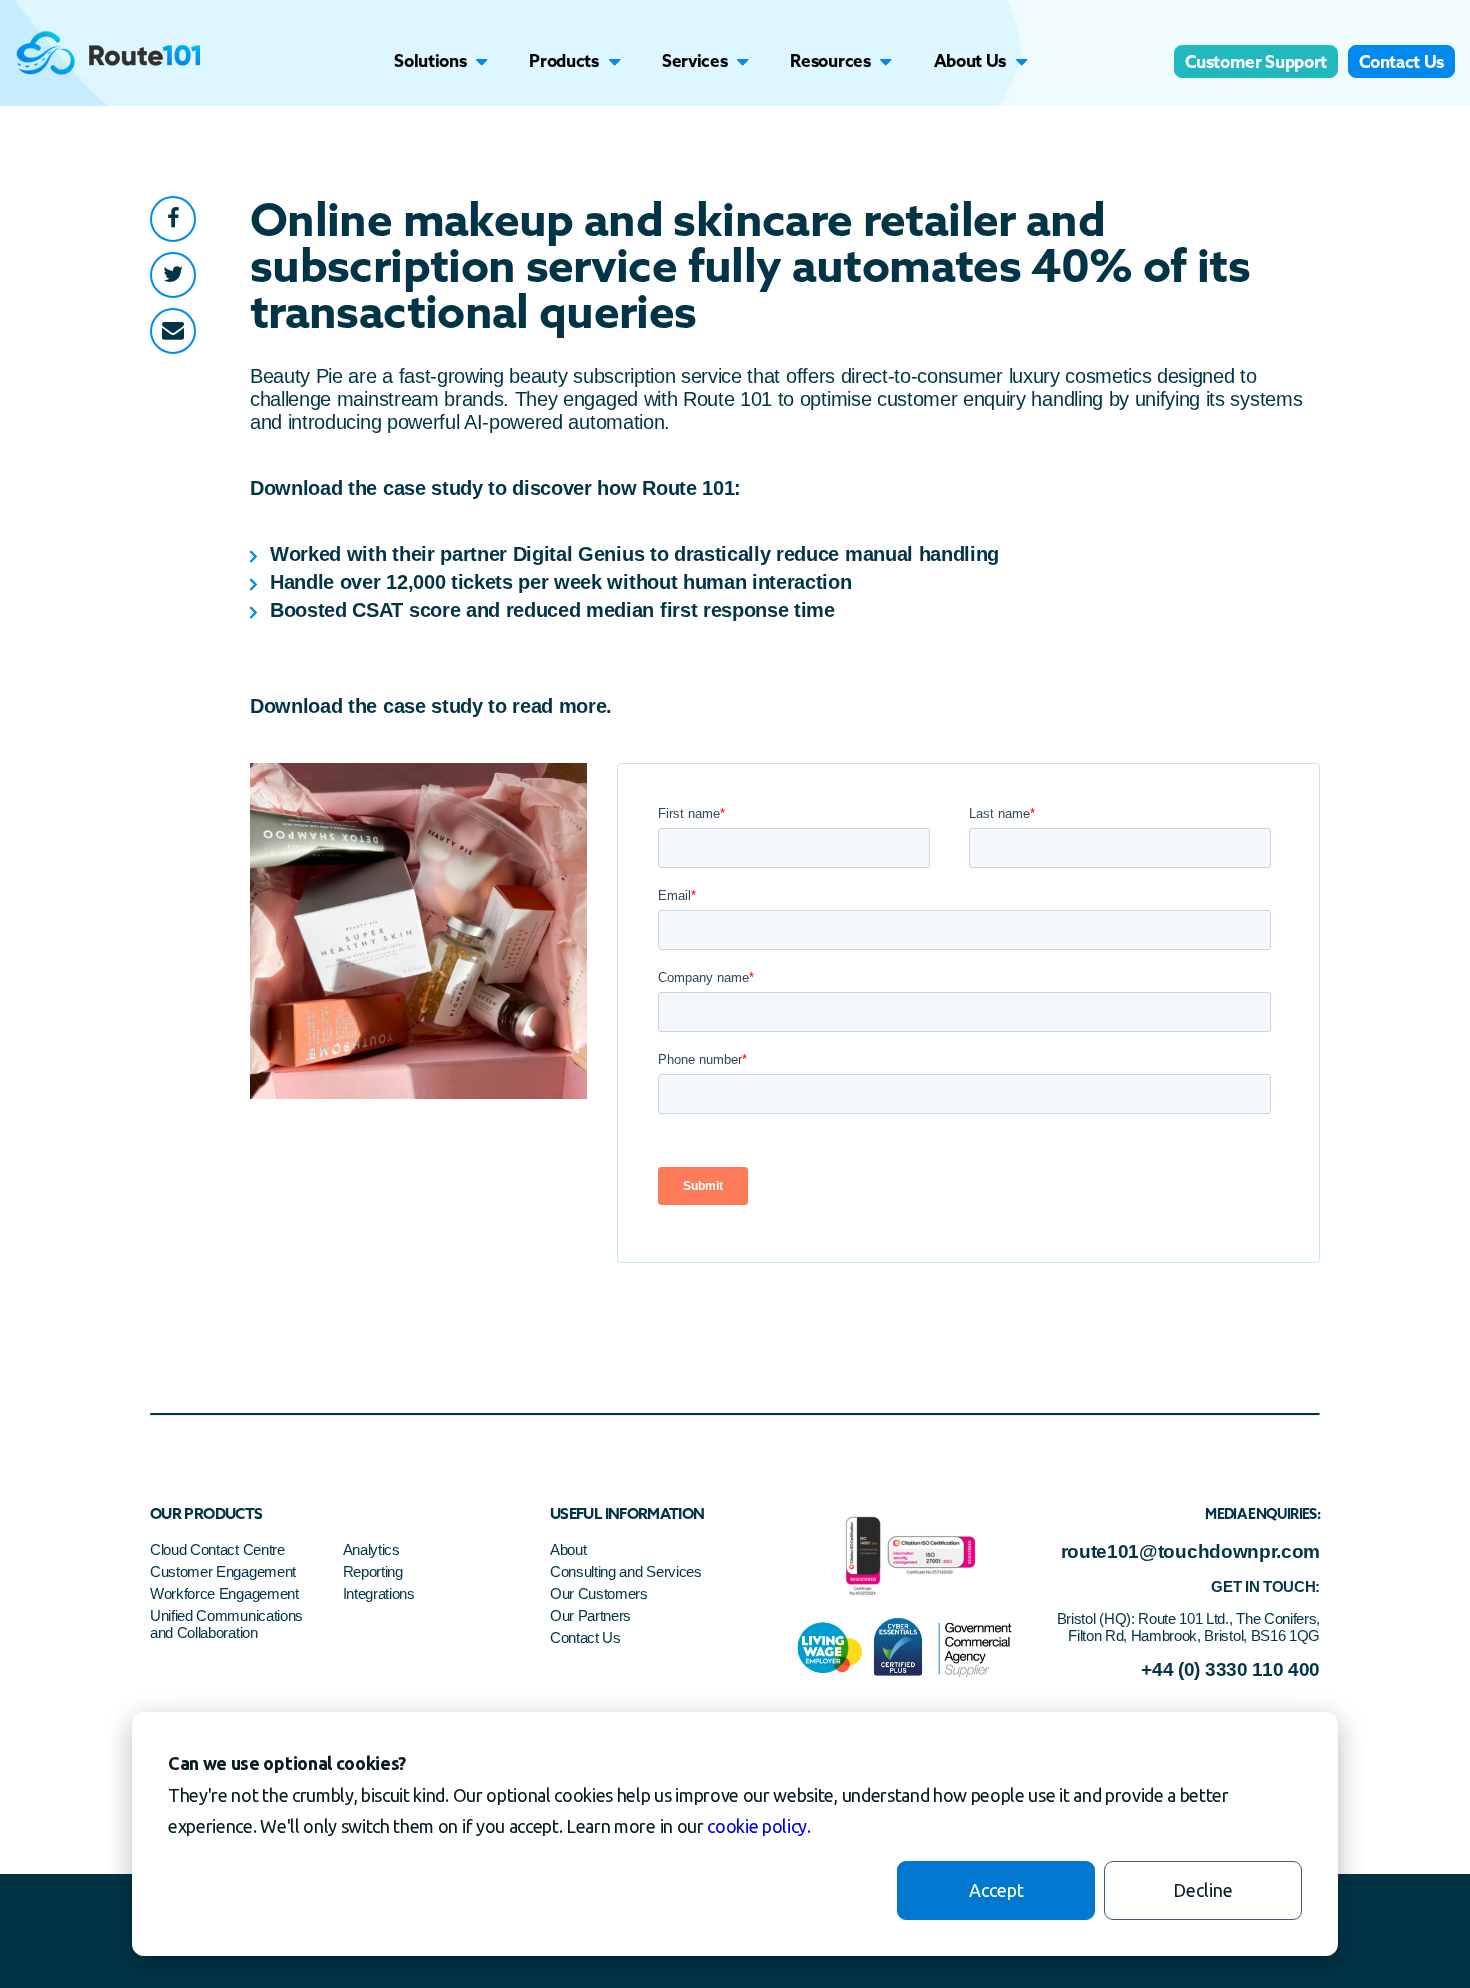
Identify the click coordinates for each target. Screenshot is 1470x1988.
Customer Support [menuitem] (1256, 61)
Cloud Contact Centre (217, 1549)
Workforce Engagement (224, 1593)
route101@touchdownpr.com (1190, 1551)
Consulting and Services (626, 1571)
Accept (996, 1890)
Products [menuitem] (563, 60)
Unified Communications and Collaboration (226, 1624)
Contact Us (585, 1637)
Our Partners (590, 1615)
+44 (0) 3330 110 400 (1230, 1669)
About (568, 1549)
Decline (1203, 1890)
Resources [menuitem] (830, 60)
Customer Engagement (225, 1571)
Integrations (379, 1593)
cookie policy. (759, 1826)
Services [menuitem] (694, 60)
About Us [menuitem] (970, 60)
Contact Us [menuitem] (1401, 61)
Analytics (371, 1549)
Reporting (373, 1571)
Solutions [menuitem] (430, 60)
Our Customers (599, 1593)
